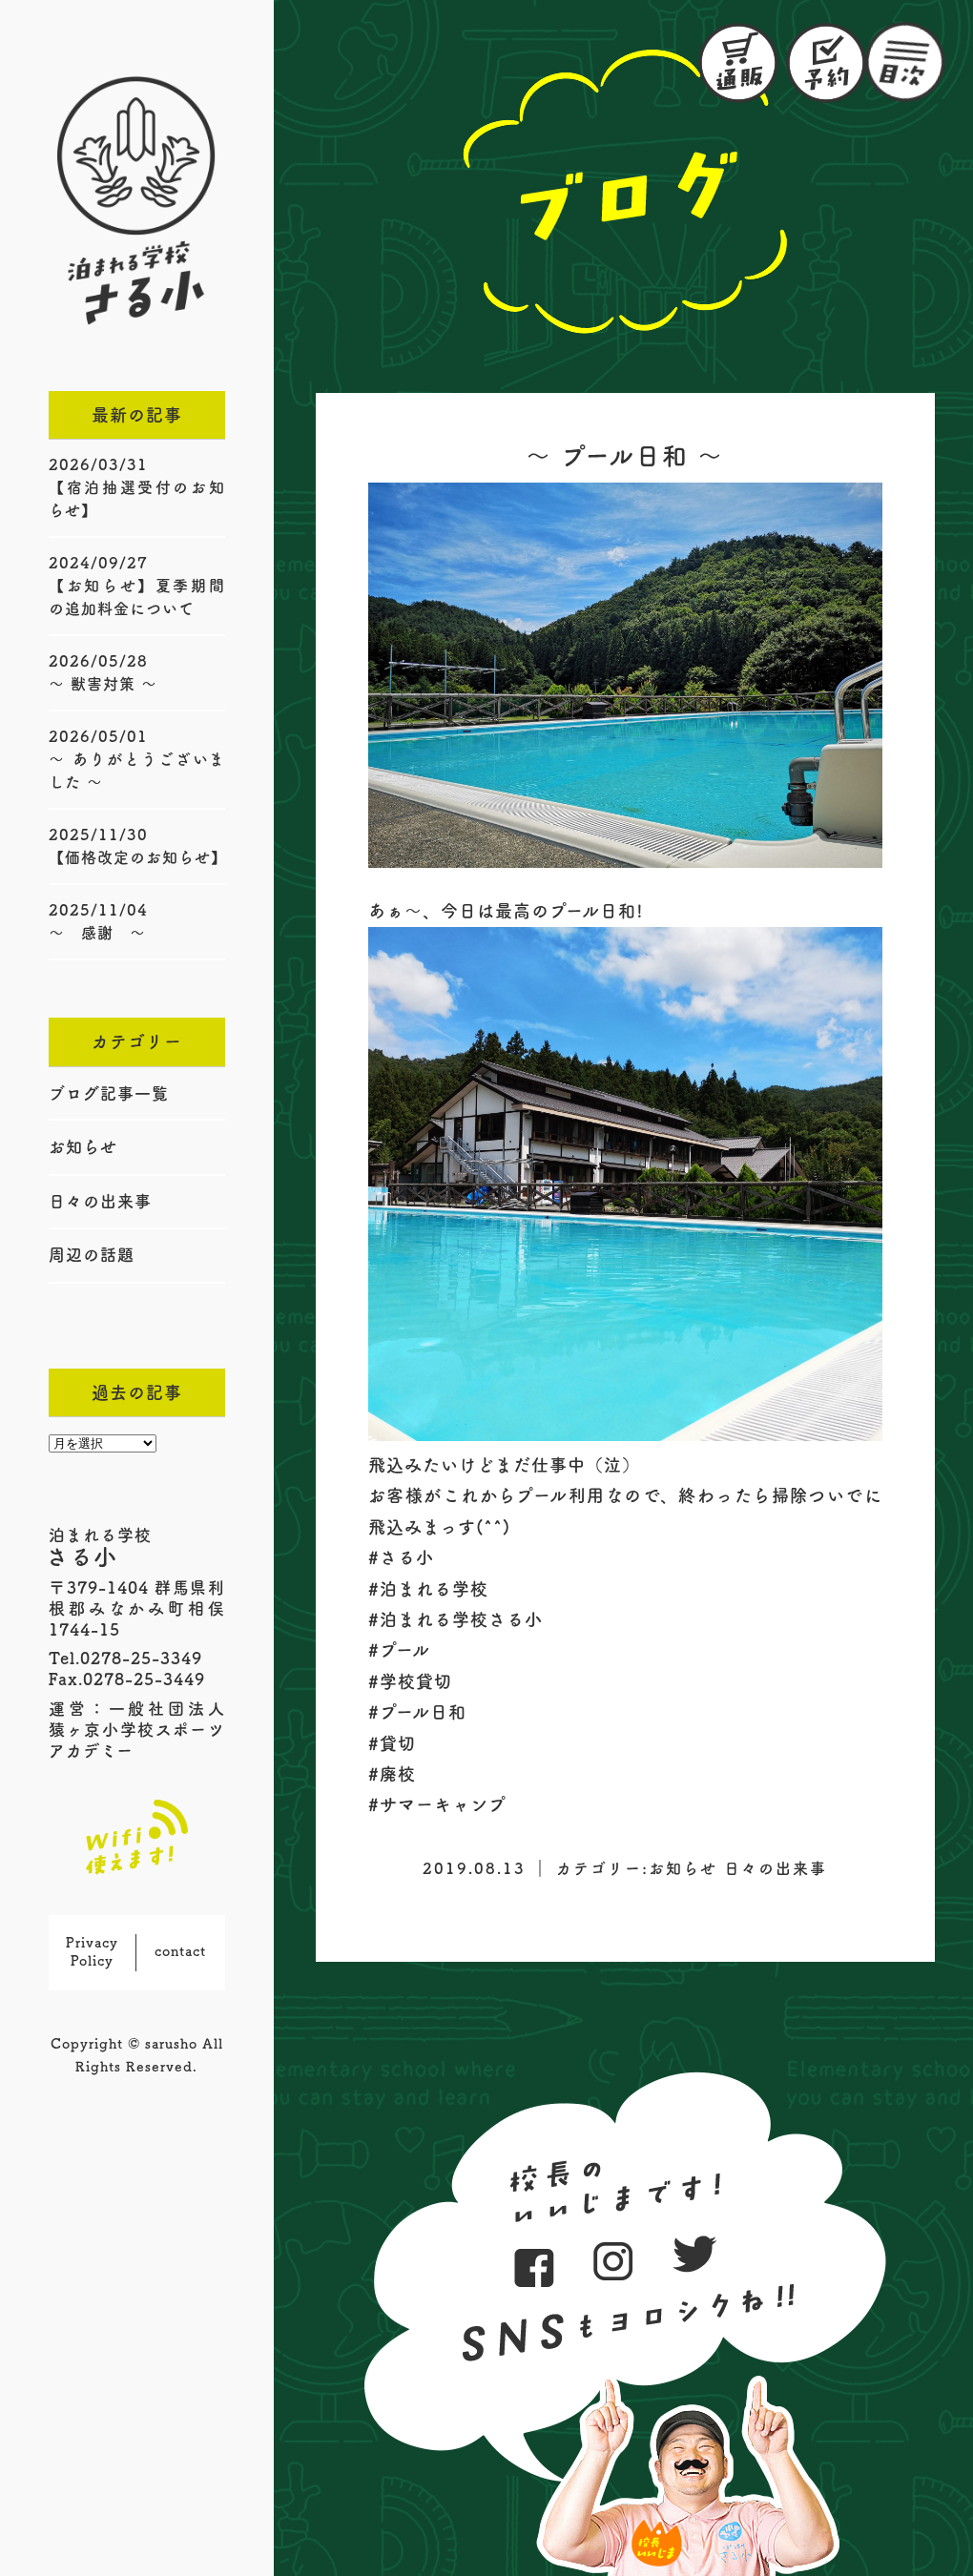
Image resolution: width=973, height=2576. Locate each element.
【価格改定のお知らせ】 (138, 857)
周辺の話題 (92, 1255)
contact (180, 1951)
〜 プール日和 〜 (625, 456)
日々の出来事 (100, 1201)
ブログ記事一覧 (109, 1093)
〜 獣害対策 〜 (103, 684)
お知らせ (83, 1147)
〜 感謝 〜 (97, 933)
